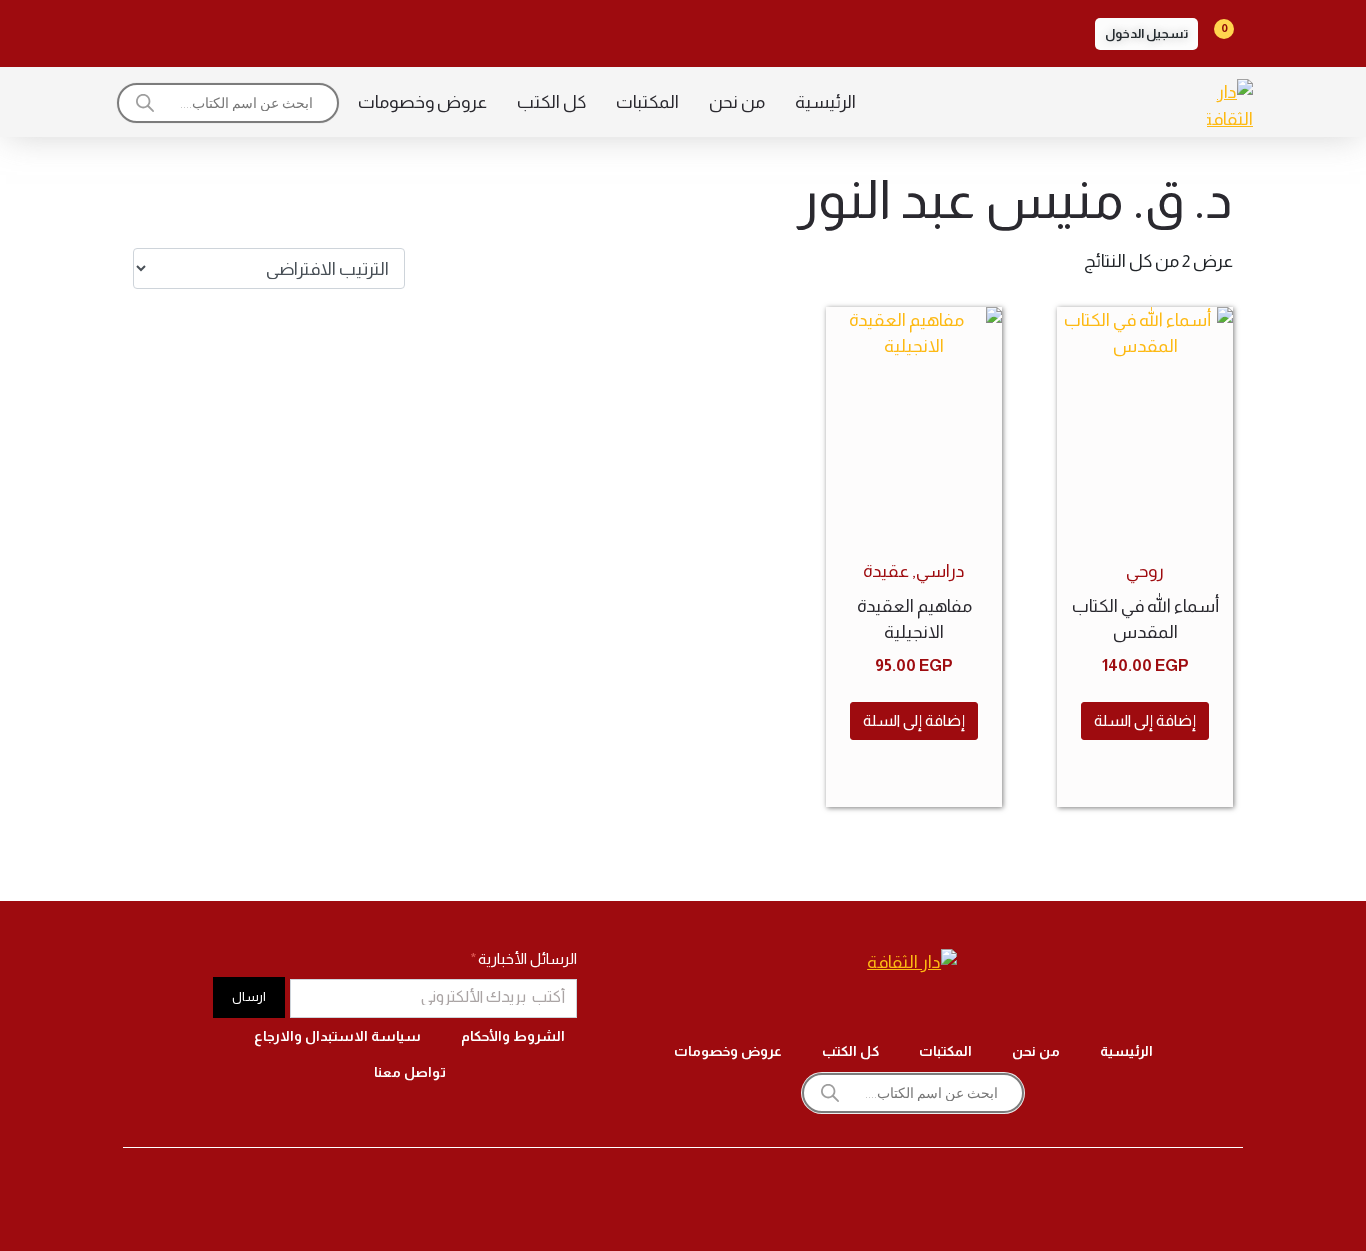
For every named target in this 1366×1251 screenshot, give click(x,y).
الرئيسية (825, 102)
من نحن (737, 102)
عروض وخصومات (422, 102)
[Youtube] (199, 30)
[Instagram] (311, 30)
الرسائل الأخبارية (526, 958)
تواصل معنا (410, 1072)
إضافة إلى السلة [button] (1145, 720)
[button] (1146, 34)
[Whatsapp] (143, 30)
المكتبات (647, 102)
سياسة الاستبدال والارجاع (337, 1036)
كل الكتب (551, 102)
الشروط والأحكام (513, 1036)
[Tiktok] (255, 30)
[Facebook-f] (367, 30)
